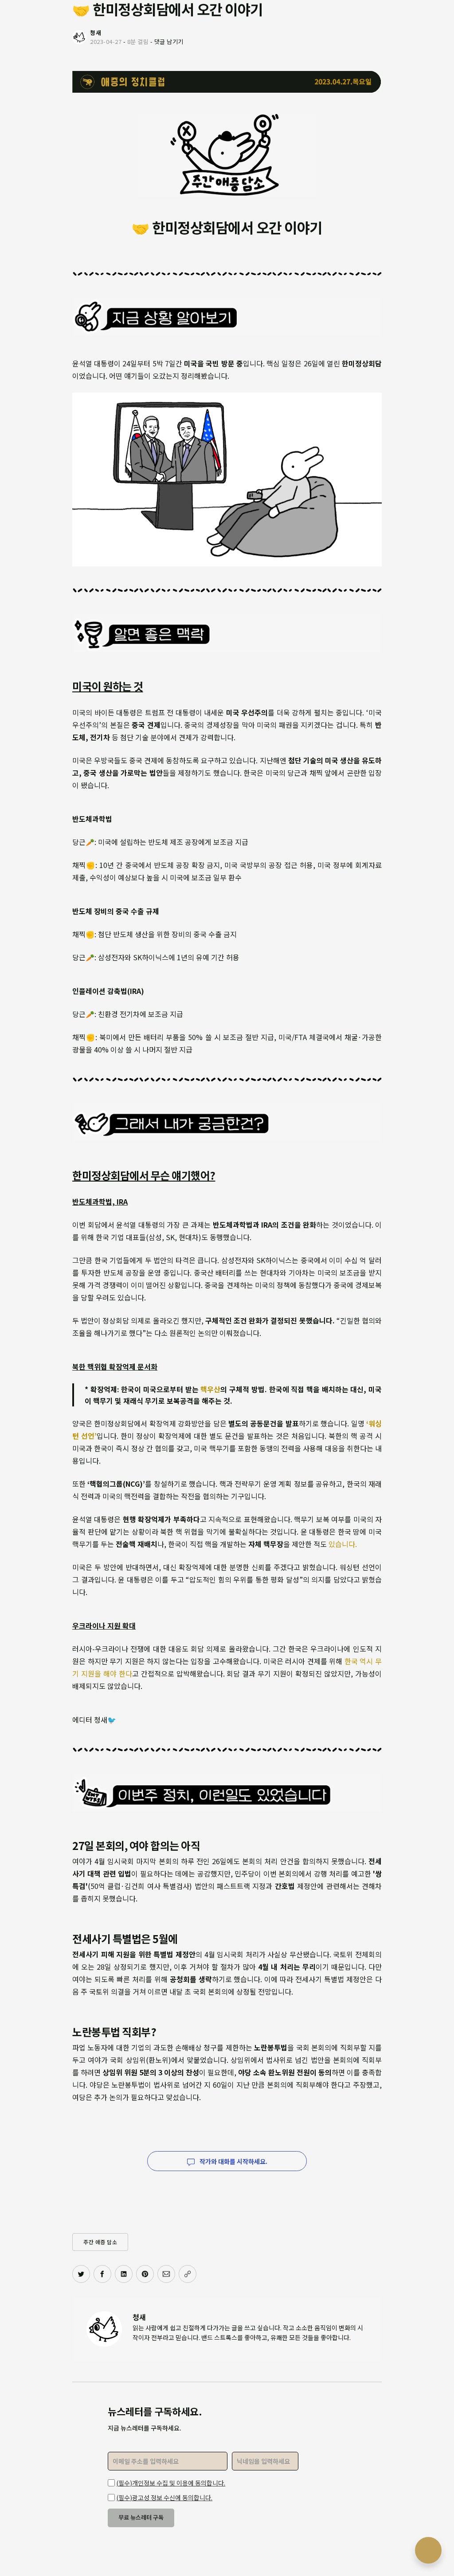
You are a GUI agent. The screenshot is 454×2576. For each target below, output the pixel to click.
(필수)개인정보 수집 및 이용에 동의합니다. (171, 2483)
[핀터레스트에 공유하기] (145, 2274)
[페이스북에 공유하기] (102, 2274)
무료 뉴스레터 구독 (141, 2517)
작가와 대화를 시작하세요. (233, 2161)
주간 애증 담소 (100, 2242)
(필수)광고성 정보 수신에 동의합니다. (164, 2497)
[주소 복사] (188, 2274)
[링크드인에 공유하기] (124, 2274)
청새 (139, 2317)
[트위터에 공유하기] (81, 2274)
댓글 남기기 (169, 41)
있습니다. (343, 1544)
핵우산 (210, 1389)
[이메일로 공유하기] (166, 2274)
